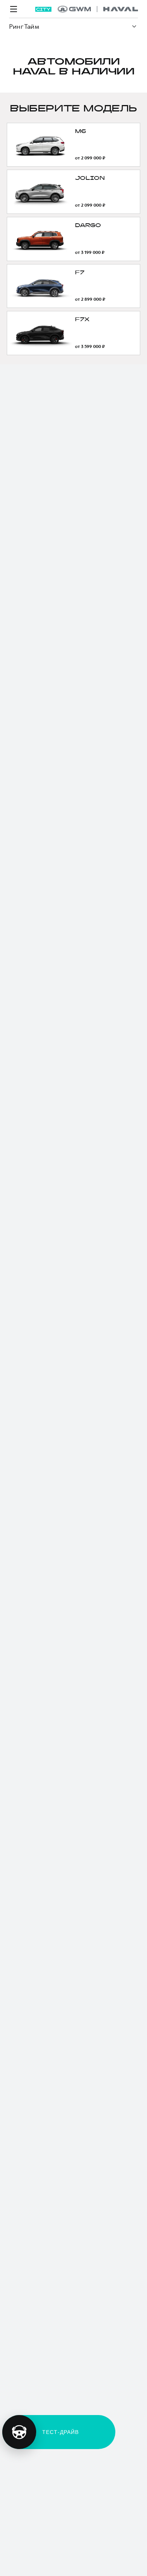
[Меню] (14, 9)
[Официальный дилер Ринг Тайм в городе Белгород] (98, 9)
